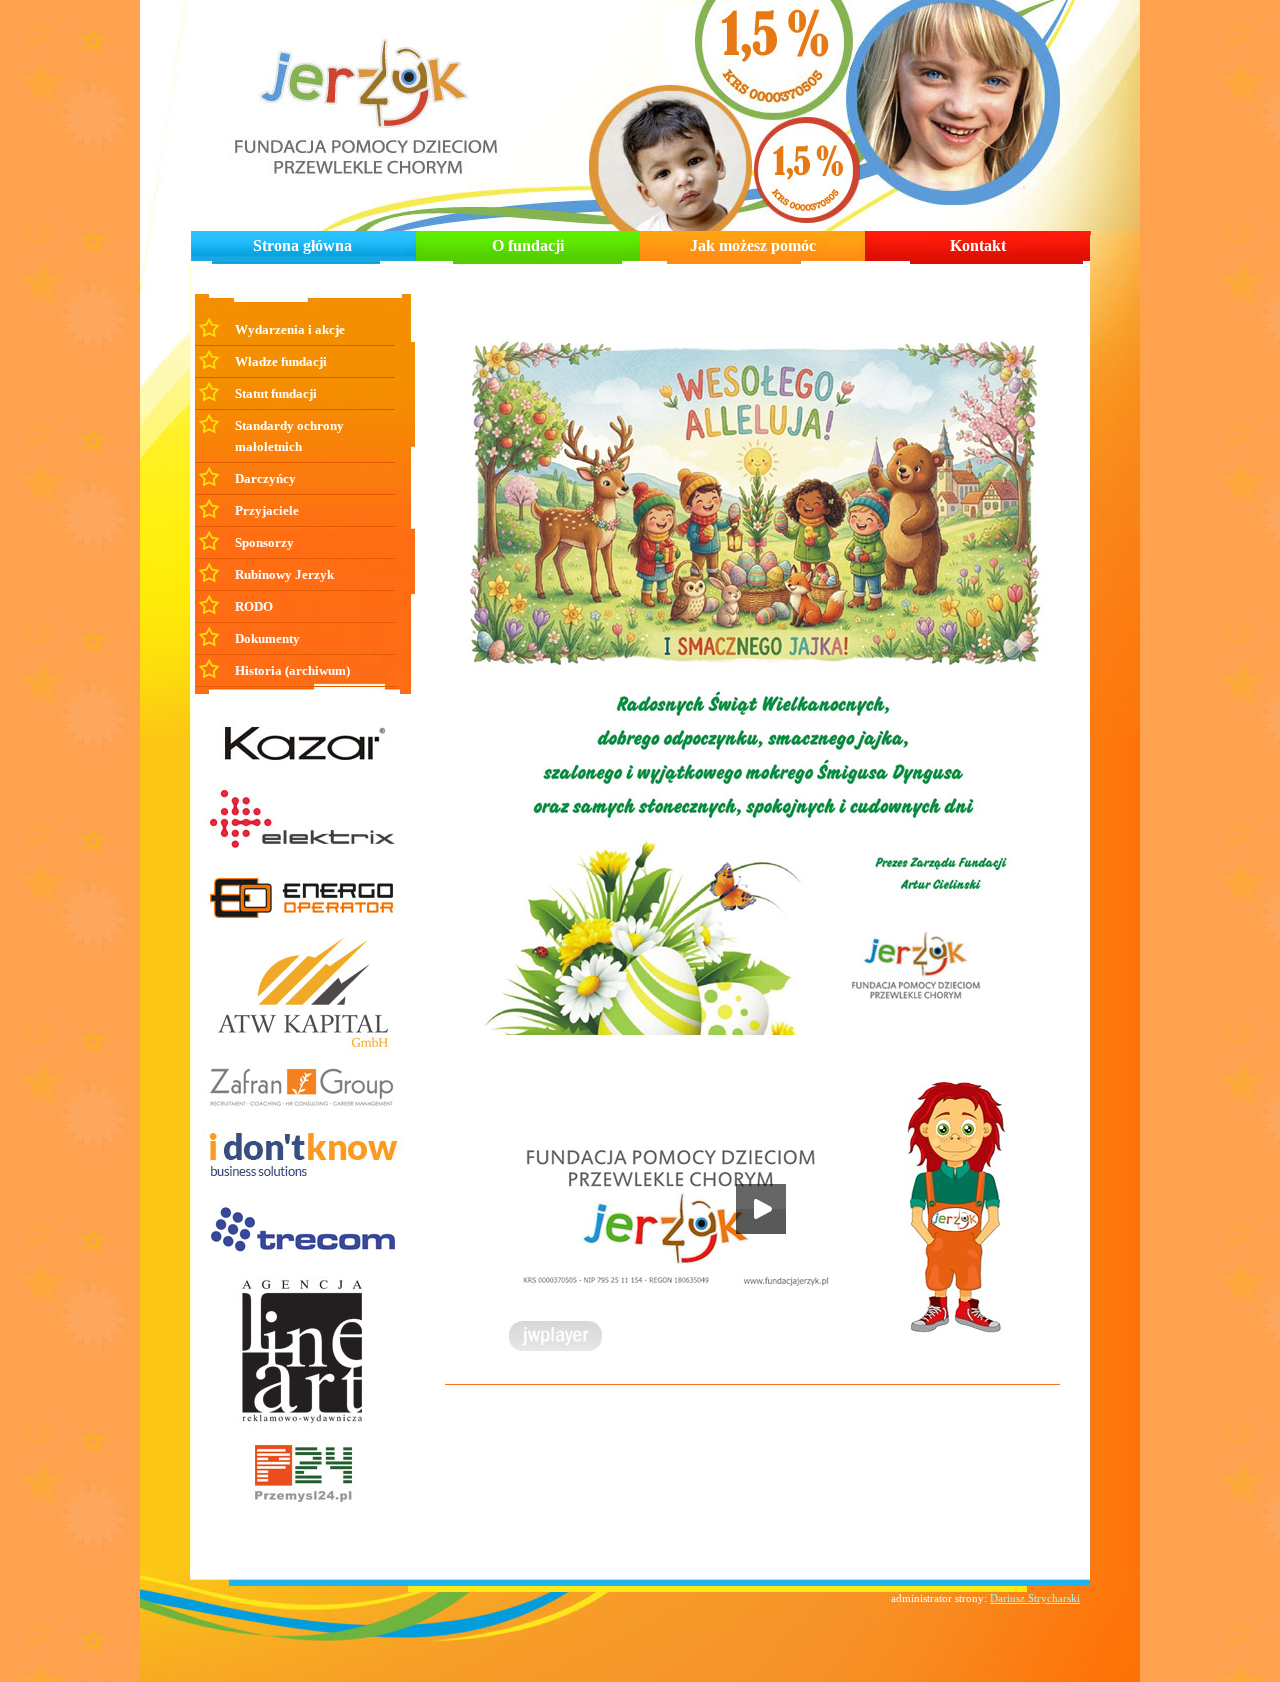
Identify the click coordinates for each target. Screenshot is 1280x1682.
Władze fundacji (281, 361)
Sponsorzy (264, 542)
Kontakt (978, 245)
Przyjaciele (267, 510)
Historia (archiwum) (292, 670)
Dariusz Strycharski (1035, 1598)
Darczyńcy (265, 478)
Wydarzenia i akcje (290, 329)
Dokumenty (267, 638)
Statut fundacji (276, 393)
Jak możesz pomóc (753, 245)
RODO (254, 606)
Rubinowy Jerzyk (284, 574)
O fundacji (528, 245)
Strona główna (302, 245)
